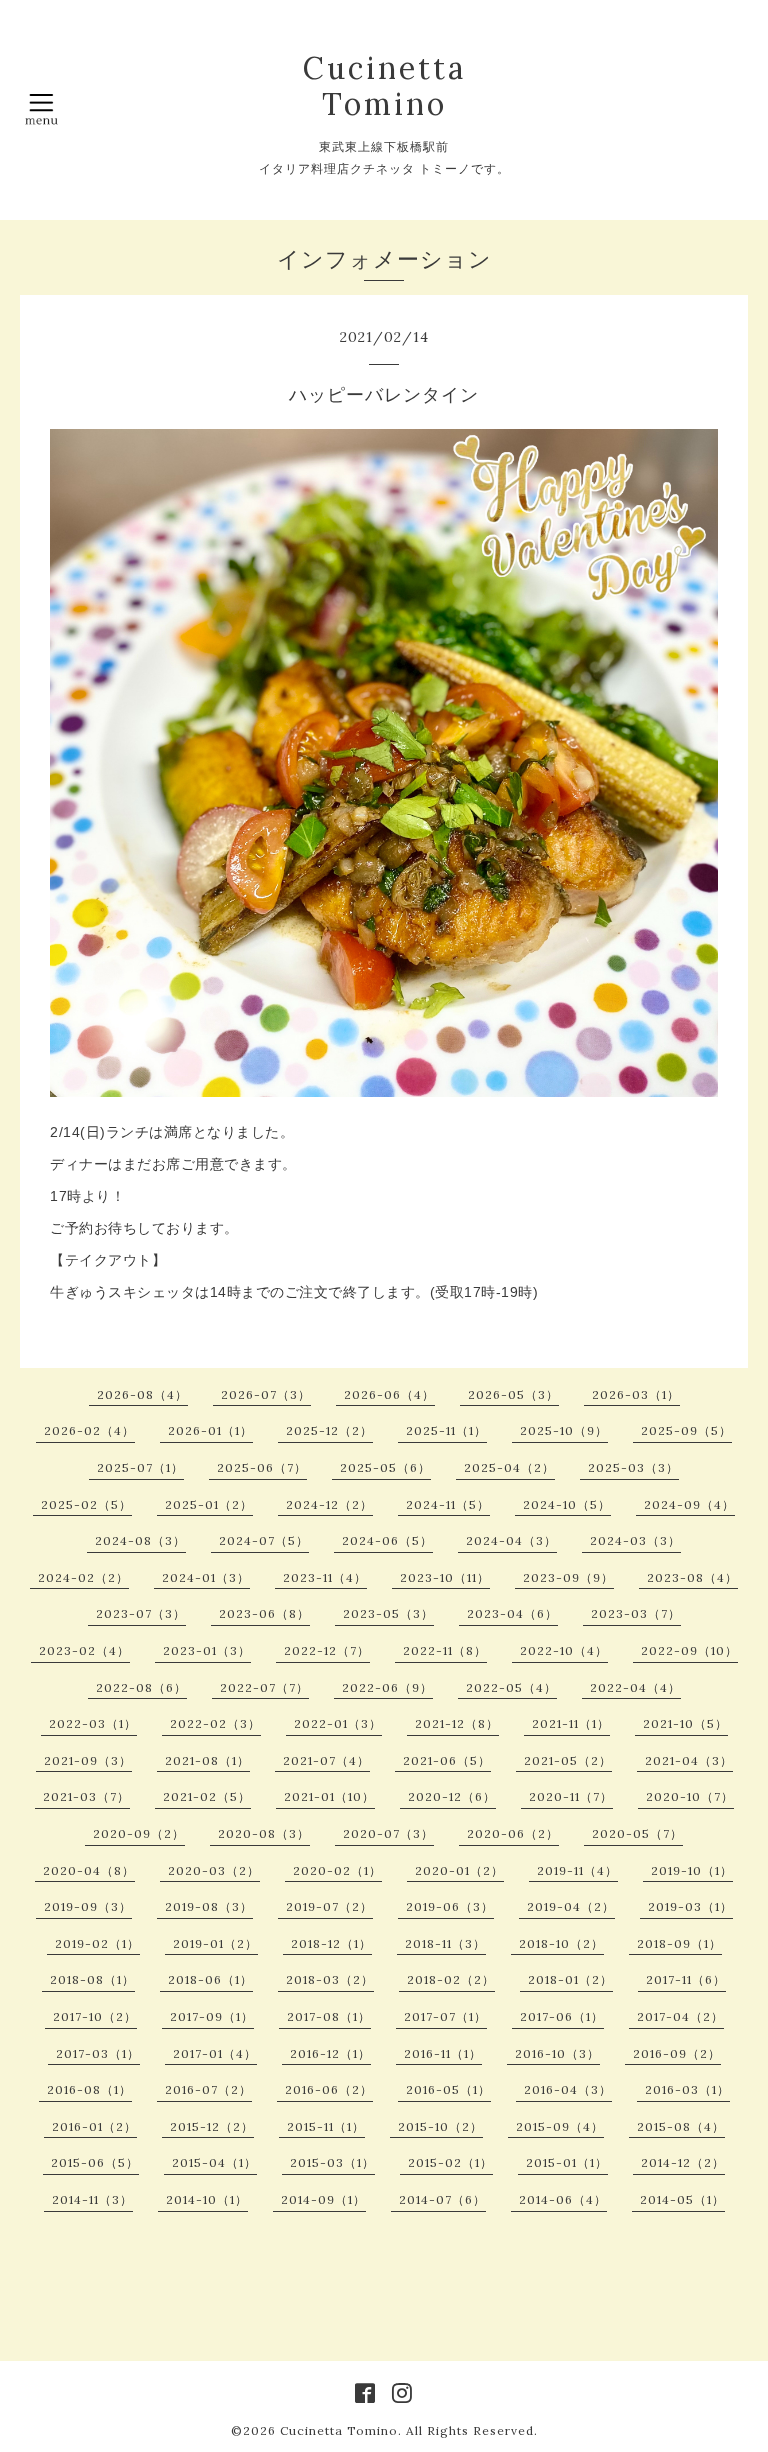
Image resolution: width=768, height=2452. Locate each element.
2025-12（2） (329, 1430)
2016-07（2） (208, 2089)
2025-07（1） (140, 1467)
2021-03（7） (86, 1796)
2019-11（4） (577, 1870)
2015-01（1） (567, 2162)
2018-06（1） (210, 1979)
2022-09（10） (689, 1650)
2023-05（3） (388, 1613)
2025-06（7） (262, 1467)
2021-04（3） (689, 1760)
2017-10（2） (95, 2016)
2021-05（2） (568, 1760)
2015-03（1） (332, 2162)
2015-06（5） (95, 2162)
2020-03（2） (214, 1870)
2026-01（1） (210, 1430)
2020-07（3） (388, 1833)
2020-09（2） (139, 1833)
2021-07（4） (326, 1760)
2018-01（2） (570, 1979)
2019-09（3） (88, 1906)
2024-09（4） (689, 1504)
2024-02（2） (83, 1577)
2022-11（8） (445, 1650)
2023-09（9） (568, 1577)
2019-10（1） (692, 1870)
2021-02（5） (207, 1796)
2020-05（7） (637, 1833)
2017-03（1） (98, 2053)
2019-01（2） (215, 1943)
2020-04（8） (89, 1870)
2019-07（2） (329, 1906)
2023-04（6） (512, 1613)
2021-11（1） (571, 1723)
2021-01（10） (329, 1796)
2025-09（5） (686, 1430)
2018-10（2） (561, 1943)
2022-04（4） (635, 1687)
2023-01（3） (207, 1650)
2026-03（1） (636, 1394)
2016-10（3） (557, 2053)
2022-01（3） (338, 1723)
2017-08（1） (329, 2016)
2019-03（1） (690, 1906)
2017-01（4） (215, 2053)
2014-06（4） (563, 2199)
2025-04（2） (509, 1467)
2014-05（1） (682, 2199)
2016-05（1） (448, 2089)
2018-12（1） (331, 1943)
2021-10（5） (685, 1723)
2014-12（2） (683, 2162)
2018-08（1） (92, 1979)
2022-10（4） (564, 1650)
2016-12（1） (330, 2053)
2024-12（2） (329, 1504)
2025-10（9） (564, 1430)
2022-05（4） (511, 1687)
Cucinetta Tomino (384, 86)
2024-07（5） (264, 1540)
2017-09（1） (212, 2016)
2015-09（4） (560, 2126)
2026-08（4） (142, 1394)
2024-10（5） (567, 1504)
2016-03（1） (687, 2089)
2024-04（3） (511, 1540)
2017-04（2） (680, 2016)
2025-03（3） (633, 1467)
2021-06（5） (447, 1760)
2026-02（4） (89, 1430)
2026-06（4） (389, 1394)
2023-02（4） (84, 1650)
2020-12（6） (452, 1796)
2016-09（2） (677, 2053)
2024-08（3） (140, 1540)
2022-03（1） (93, 1723)
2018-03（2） (330, 1979)
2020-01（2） (459, 1870)
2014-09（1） (323, 2199)
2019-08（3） (209, 1906)
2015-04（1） (214, 2162)
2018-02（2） (451, 1979)
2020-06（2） (513, 1833)
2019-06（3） (450, 1906)
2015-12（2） (212, 2126)
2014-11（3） (92, 2199)
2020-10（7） (690, 1796)
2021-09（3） (88, 1760)
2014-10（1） (207, 2199)
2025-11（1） (446, 1430)
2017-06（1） (562, 2016)
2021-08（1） (207, 1760)
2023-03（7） (636, 1613)
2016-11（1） (443, 2053)
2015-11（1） (326, 2126)
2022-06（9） (387, 1687)
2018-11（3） (445, 1943)
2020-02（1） (337, 1870)
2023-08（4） (692, 1577)
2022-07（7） (264, 1687)
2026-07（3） (266, 1394)
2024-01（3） (206, 1577)
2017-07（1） (445, 2016)
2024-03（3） (635, 1540)
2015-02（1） (450, 2162)
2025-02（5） (86, 1504)
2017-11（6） (686, 1979)
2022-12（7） (327, 1650)
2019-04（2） (571, 1906)
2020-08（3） (264, 1833)
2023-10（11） (445, 1577)
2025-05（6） (385, 1467)
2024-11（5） (448, 1504)
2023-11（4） (325, 1577)
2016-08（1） (89, 2089)
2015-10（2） (440, 2126)
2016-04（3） (568, 2089)
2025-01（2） (209, 1504)
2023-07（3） (141, 1613)
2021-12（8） (457, 1723)
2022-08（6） (141, 1687)
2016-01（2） (94, 2126)
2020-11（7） (571, 1796)
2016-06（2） (329, 2089)
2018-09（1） (679, 1943)
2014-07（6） (442, 2199)
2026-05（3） (513, 1394)
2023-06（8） (264, 1613)
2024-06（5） (387, 1540)
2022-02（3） (215, 1723)
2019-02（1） (97, 1943)
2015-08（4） (681, 2126)
